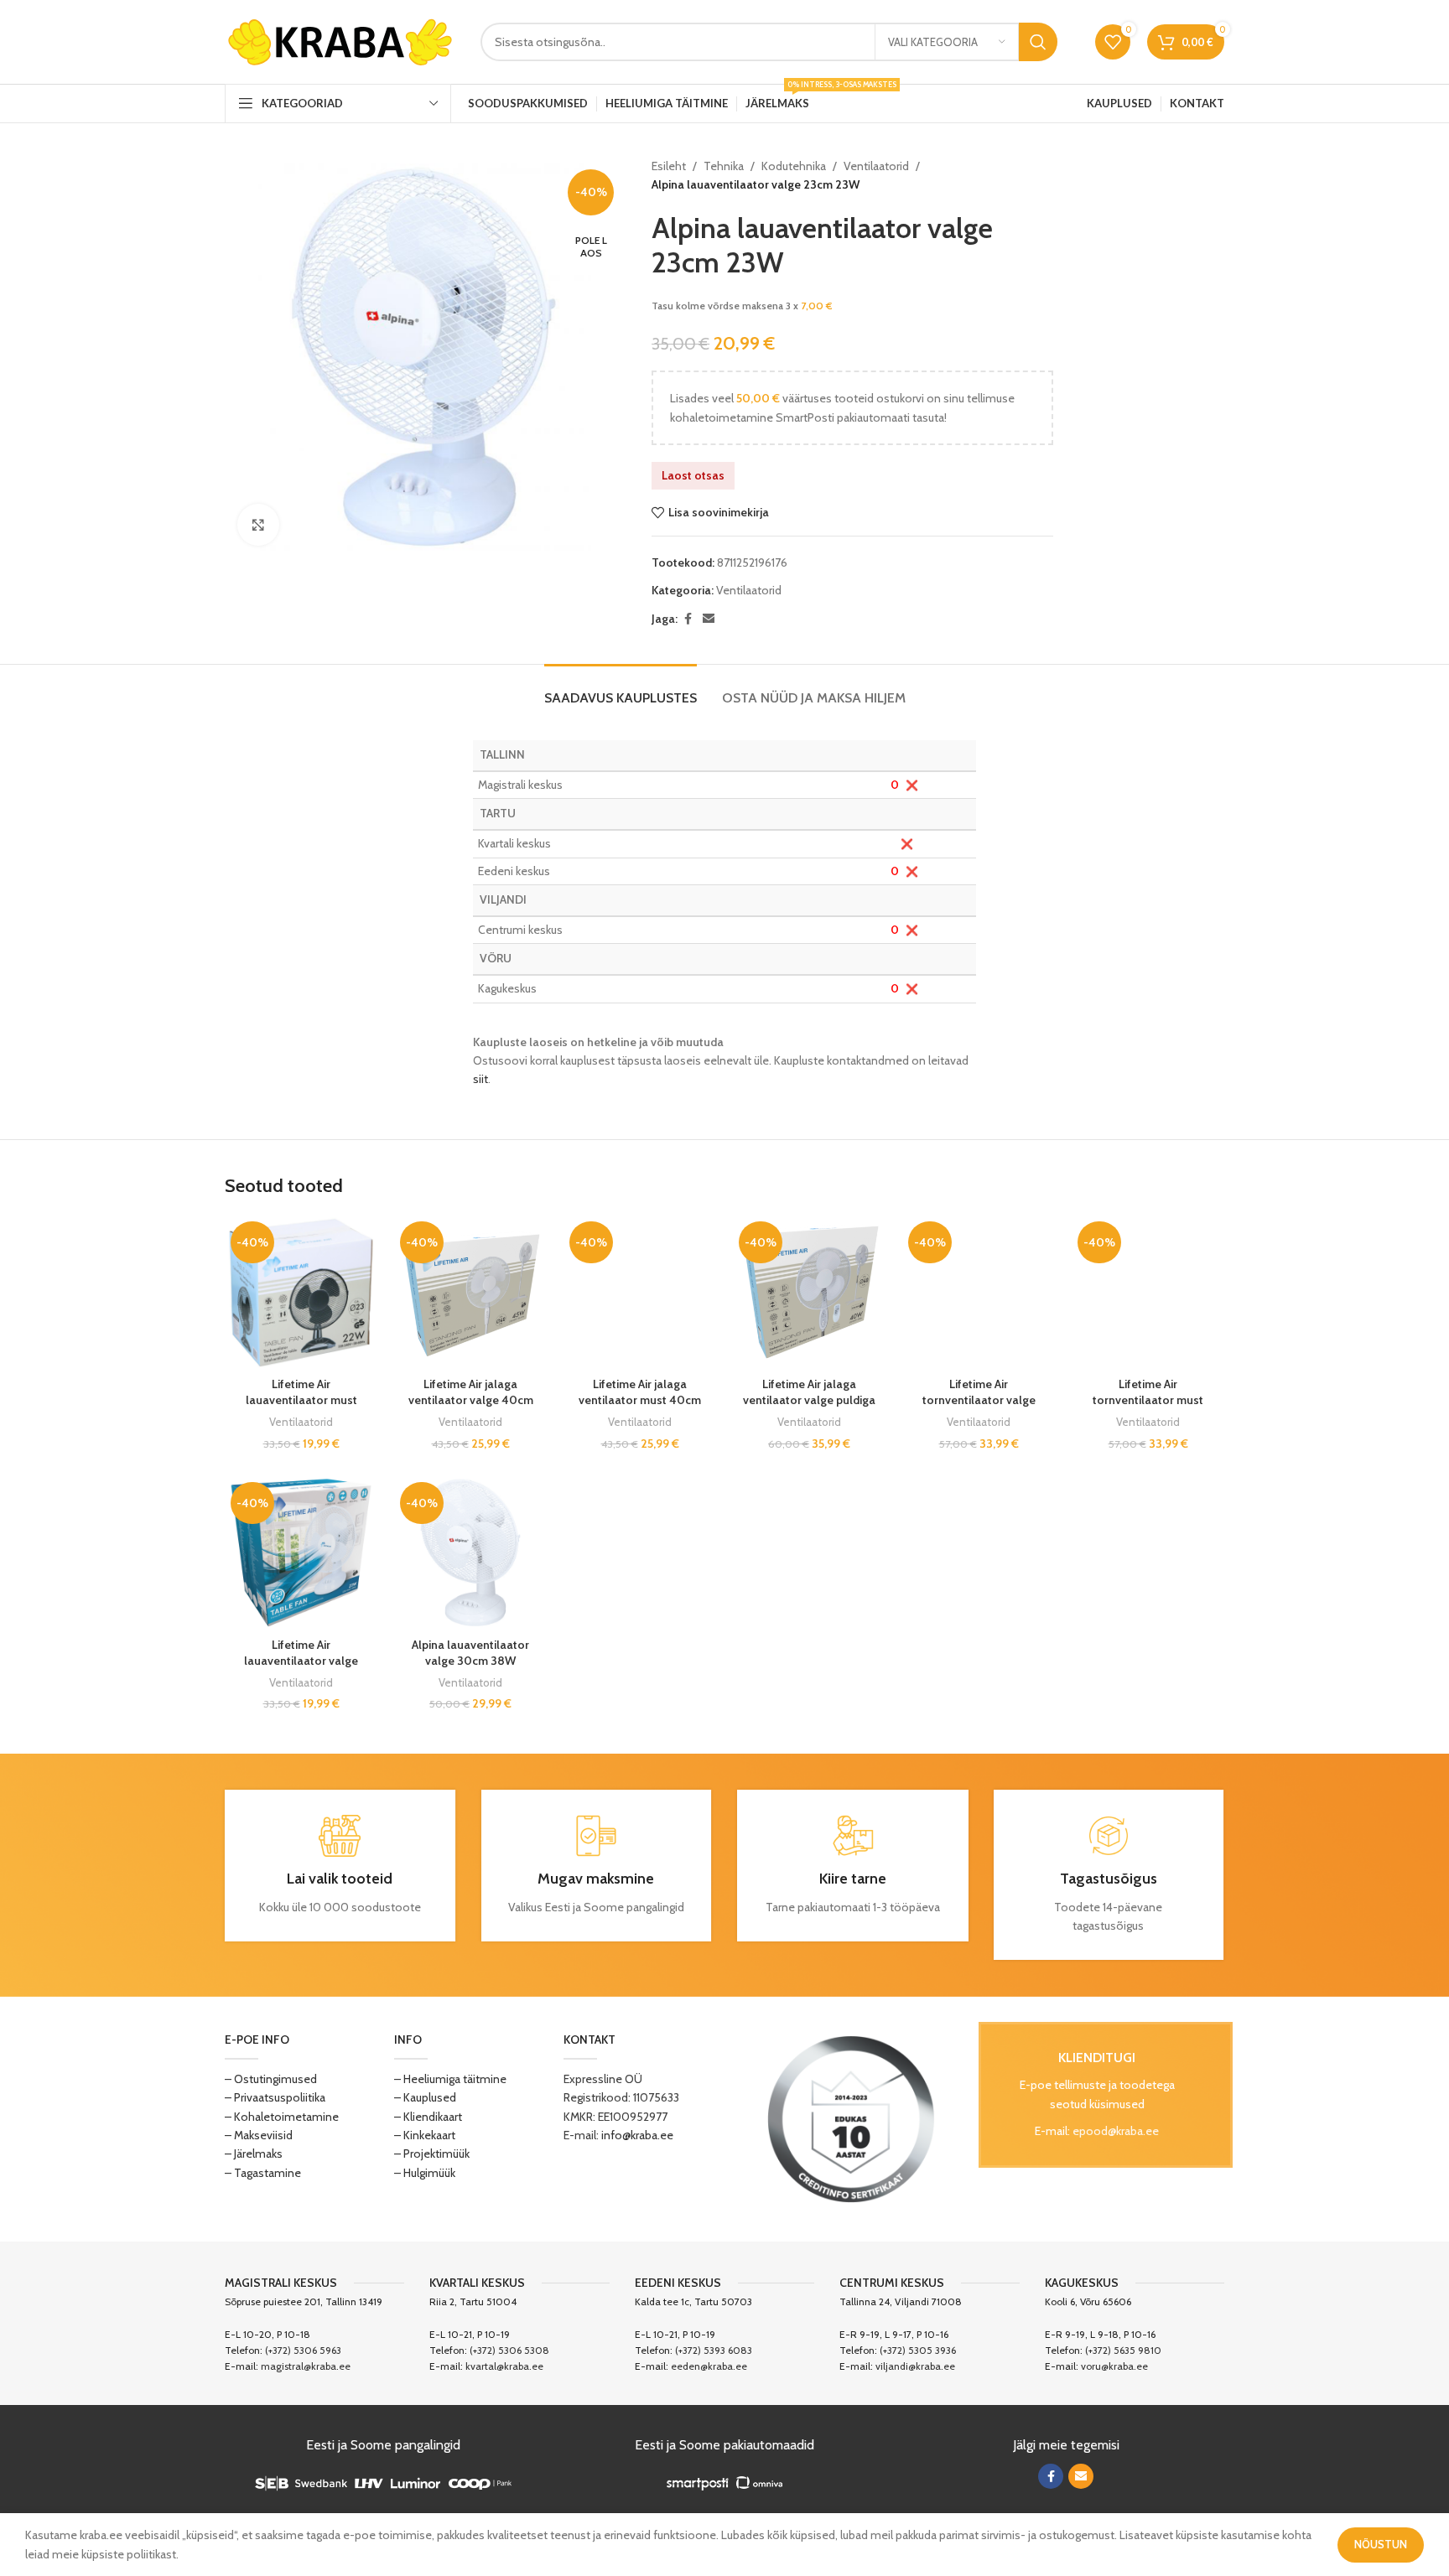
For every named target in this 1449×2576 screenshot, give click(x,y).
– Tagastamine (263, 2173)
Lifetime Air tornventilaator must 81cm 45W (1148, 1400)
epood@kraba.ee (1116, 2131)
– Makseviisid (259, 2135)
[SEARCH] (1038, 42)
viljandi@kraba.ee (915, 2366)
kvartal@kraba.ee (504, 2366)
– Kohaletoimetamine (282, 2117)
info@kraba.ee (637, 2135)
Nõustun (1381, 2544)
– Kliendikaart (428, 2117)
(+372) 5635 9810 (1123, 2350)
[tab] (621, 689)
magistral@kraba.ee (306, 2366)
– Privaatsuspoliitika (275, 2097)
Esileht (669, 166)
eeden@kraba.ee (709, 2366)
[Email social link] (709, 619)
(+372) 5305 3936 (918, 2350)
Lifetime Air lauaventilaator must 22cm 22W (301, 1400)
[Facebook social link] (688, 619)
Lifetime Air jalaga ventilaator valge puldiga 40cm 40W (809, 1400)
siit (480, 1079)
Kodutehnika (794, 166)
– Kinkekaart (425, 2135)
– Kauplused (425, 2097)
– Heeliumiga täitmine (450, 2079)
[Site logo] (340, 40)
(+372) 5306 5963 (303, 2350)
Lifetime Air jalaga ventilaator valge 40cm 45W (471, 1400)
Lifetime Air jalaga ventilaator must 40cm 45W (640, 1400)
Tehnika (724, 166)
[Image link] (851, 2117)
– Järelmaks (254, 2154)
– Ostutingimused (271, 2079)
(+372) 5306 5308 (509, 2350)
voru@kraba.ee (1114, 2366)
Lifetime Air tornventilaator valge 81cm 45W (979, 1400)
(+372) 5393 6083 (714, 2350)
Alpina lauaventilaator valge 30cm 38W (470, 1653)
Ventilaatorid (876, 166)
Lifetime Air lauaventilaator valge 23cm (301, 1661)
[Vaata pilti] (258, 525)
